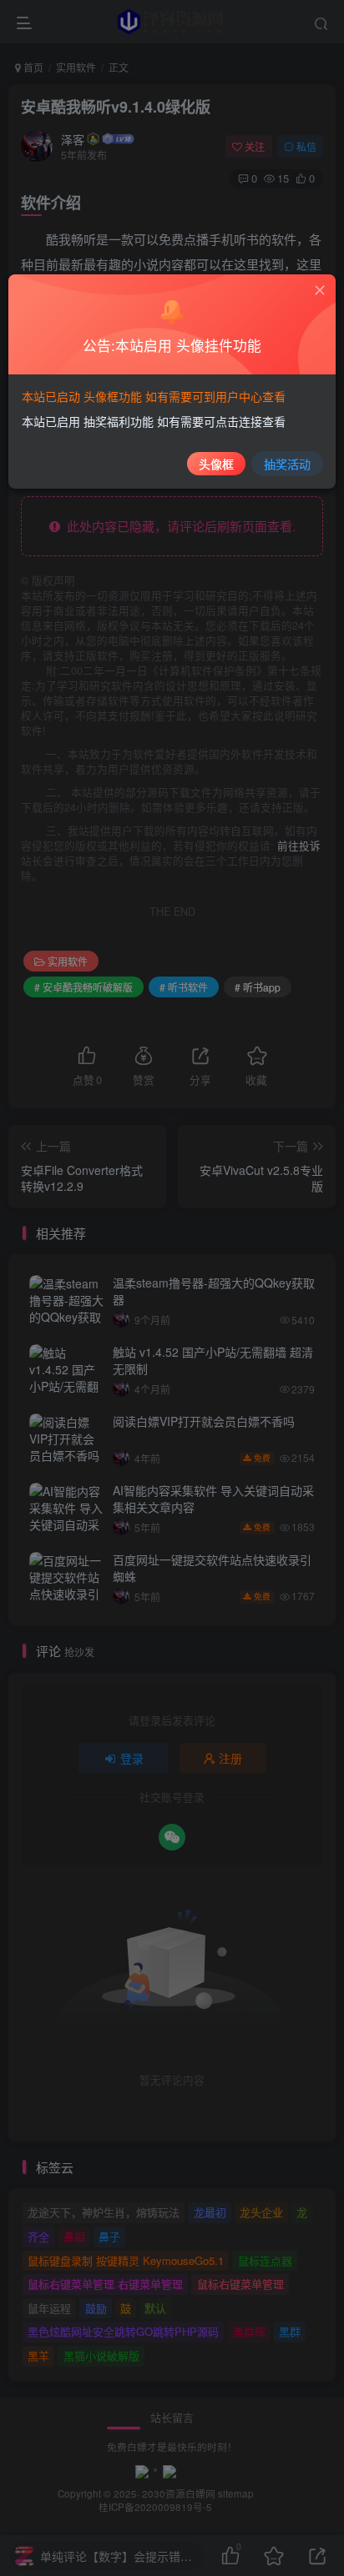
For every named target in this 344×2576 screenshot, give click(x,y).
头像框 (216, 464)
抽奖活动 (287, 464)
